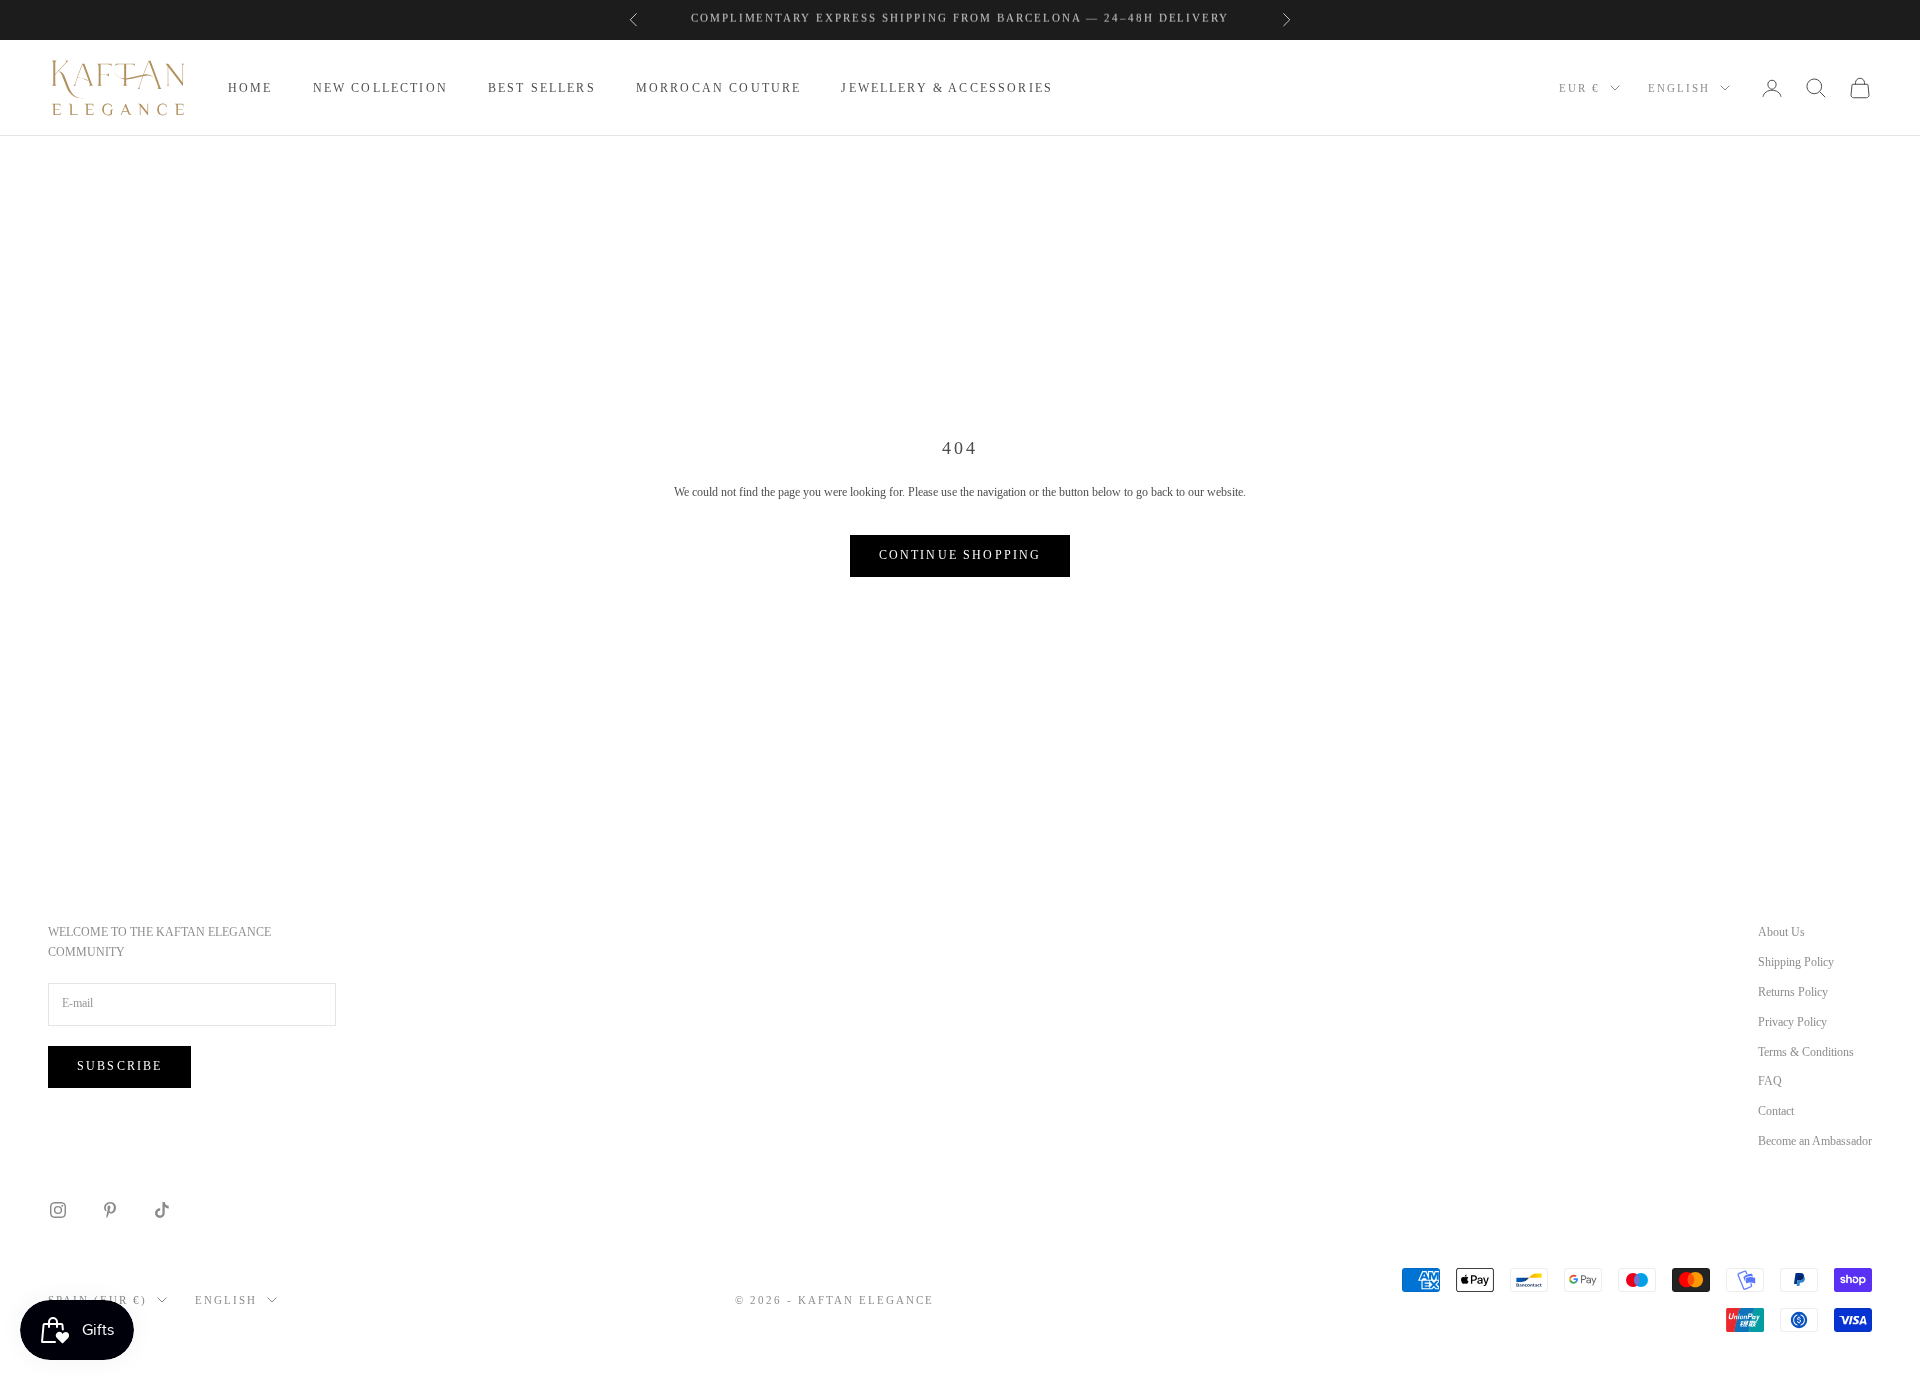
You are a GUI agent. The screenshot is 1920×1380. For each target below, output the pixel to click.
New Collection (380, 88)
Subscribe (119, 1066)
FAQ (1770, 1081)
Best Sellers (542, 88)
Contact (1776, 1111)
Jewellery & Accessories (947, 88)
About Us (1781, 932)
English (1679, 88)
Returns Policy (1793, 992)
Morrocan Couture (719, 88)
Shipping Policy (1796, 962)
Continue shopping (960, 555)
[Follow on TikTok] (162, 1210)
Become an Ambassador (1815, 1141)
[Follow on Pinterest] (110, 1210)
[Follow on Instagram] (58, 1210)
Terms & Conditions (1806, 1052)
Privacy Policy (1792, 1022)
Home (250, 88)
